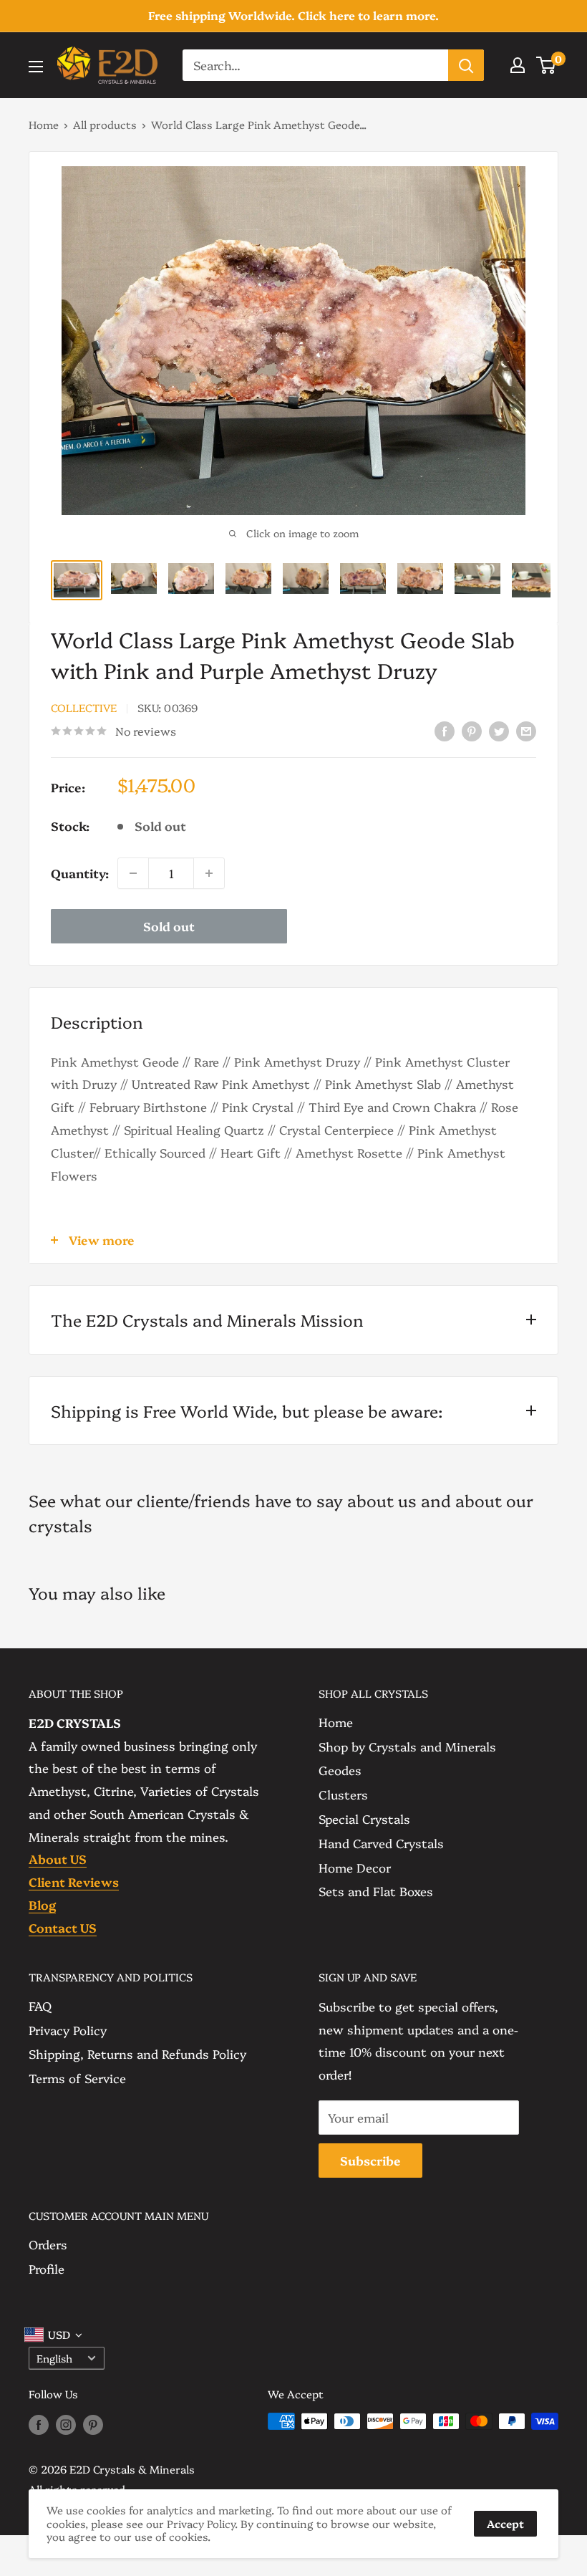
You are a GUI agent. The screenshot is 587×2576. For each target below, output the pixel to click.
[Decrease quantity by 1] (133, 873)
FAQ (40, 2005)
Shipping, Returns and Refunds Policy (137, 2053)
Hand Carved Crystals (381, 1843)
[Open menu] (36, 67)
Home (44, 124)
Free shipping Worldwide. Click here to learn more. (293, 15)
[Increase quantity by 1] (209, 873)
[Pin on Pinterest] (472, 730)
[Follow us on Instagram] (66, 2423)
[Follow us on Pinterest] (93, 2423)
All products (105, 124)
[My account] (518, 65)
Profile (47, 2268)
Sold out (169, 926)
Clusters (343, 1794)
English (54, 2358)
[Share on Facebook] (445, 730)
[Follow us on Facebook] (39, 2423)
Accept (505, 2523)
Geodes (340, 1770)
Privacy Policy (68, 2030)
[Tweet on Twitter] (499, 730)
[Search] (466, 65)
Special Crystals (364, 1818)
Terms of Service (77, 2078)
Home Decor (355, 1867)
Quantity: (80, 873)
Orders (48, 2244)
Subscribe (370, 2160)
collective (84, 707)
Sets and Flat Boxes (376, 1891)
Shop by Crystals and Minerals (407, 1746)
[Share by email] (526, 730)
